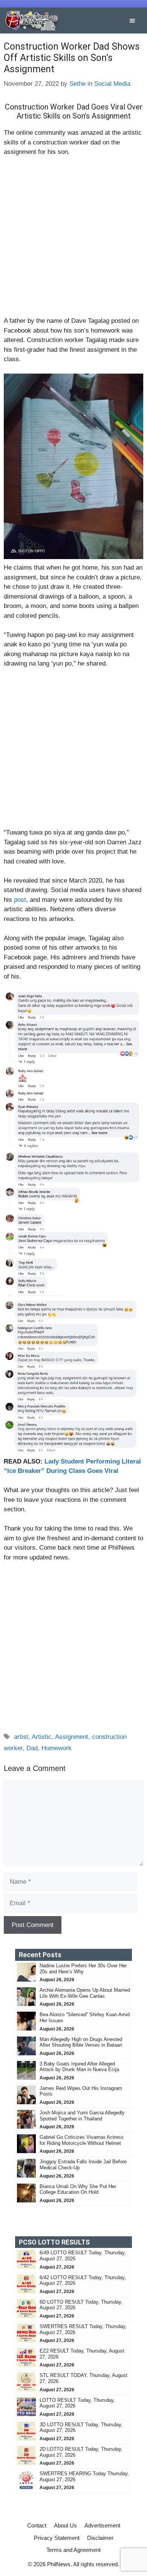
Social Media (112, 84)
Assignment (72, 1737)
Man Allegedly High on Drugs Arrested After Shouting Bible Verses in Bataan (81, 2042)
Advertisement (102, 2525)
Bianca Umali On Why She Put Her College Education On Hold (78, 2189)
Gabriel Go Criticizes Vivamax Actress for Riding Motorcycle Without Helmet (82, 2140)
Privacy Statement (57, 2538)
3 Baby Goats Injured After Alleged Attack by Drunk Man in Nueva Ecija (80, 2067)
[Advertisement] (73, 240)
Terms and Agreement (73, 2550)
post (20, 900)
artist (21, 1737)
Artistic (42, 1737)
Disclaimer (100, 2538)
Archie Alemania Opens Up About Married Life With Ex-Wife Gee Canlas (85, 1993)
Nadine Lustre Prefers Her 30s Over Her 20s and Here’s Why (83, 1969)
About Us (65, 2525)
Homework (57, 1748)
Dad (32, 1748)
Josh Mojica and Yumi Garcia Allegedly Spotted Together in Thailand (82, 2116)
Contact (37, 2525)
